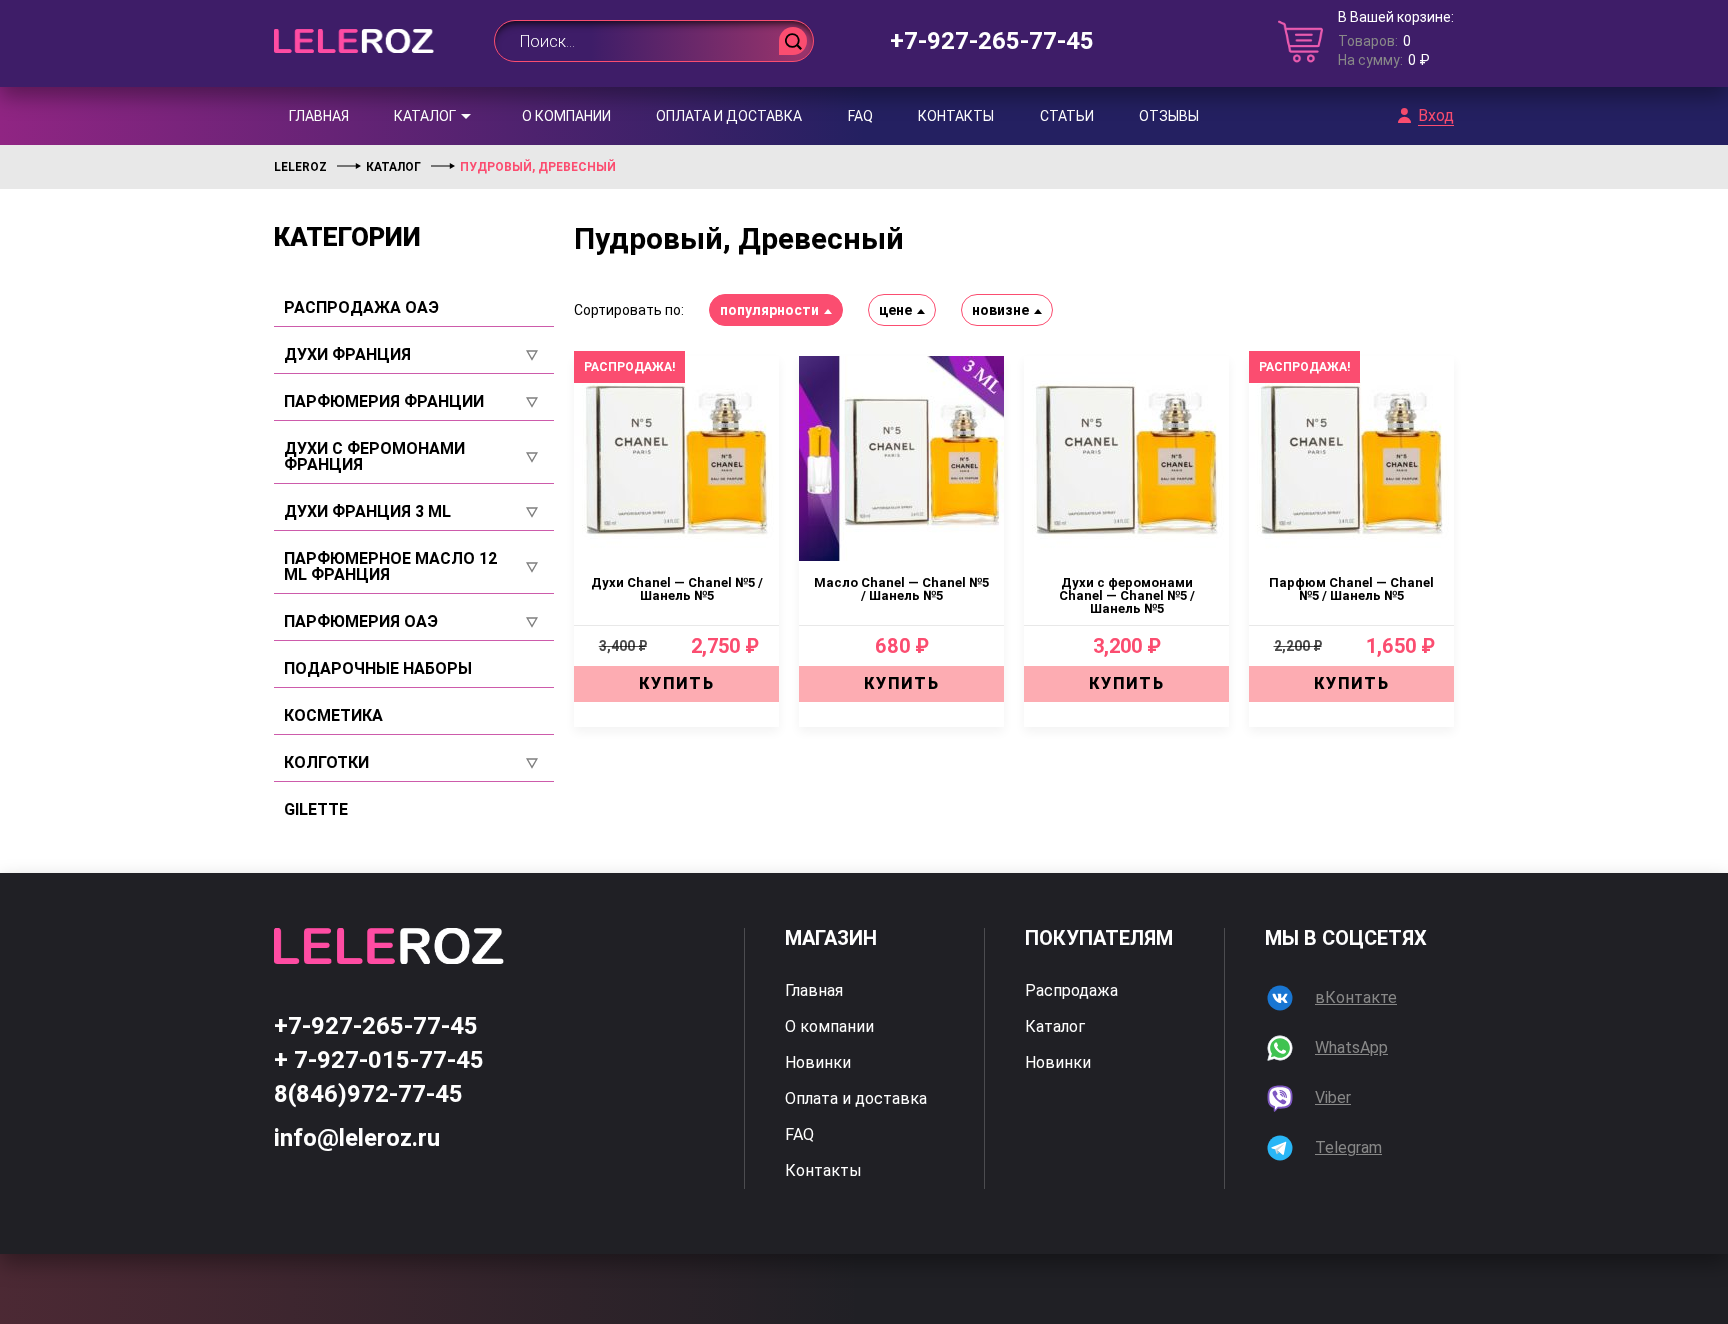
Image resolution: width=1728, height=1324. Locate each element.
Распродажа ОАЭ (361, 308)
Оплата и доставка (729, 116)
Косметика (333, 716)
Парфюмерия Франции (384, 402)
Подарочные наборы (378, 669)
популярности (769, 310)
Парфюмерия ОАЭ (361, 622)
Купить (677, 683)
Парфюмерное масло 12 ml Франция (390, 567)
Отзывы (1169, 116)
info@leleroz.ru (357, 1138)
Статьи (1067, 116)
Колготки (326, 763)
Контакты (956, 116)
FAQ (860, 116)
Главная (319, 116)
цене (895, 310)
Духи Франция (347, 355)
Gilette (316, 810)
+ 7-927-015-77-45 (379, 1060)
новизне (1000, 310)
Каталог (425, 116)
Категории (347, 237)
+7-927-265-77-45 (992, 41)
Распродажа (1071, 991)
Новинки (818, 1063)
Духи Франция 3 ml (367, 512)
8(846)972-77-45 (368, 1094)
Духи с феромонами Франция (374, 457)
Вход (1436, 116)
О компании (566, 116)
